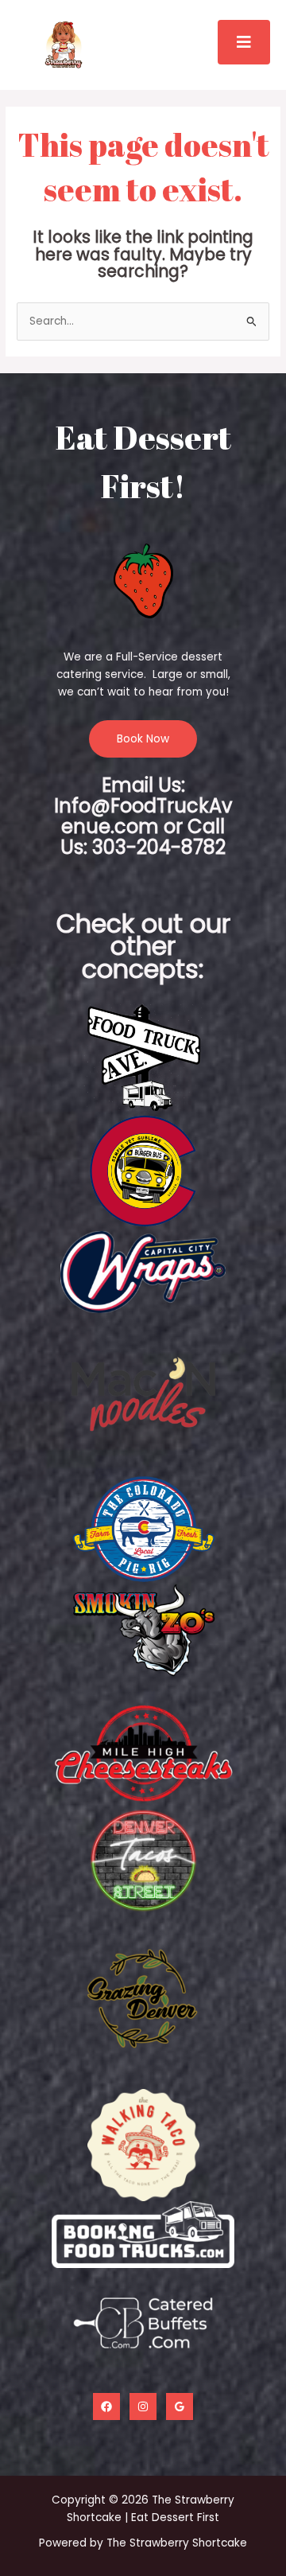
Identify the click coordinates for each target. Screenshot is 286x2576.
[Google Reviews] (180, 2406)
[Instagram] (143, 2406)
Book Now (143, 739)
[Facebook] (106, 2406)
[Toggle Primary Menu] (244, 42)
